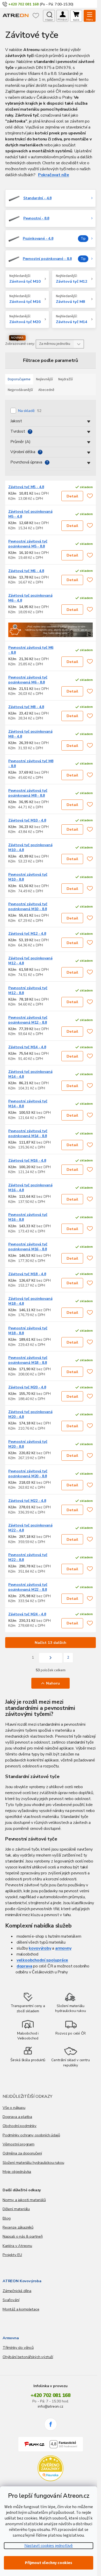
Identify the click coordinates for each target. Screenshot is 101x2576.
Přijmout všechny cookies (48, 2563)
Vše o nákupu (14, 2108)
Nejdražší (66, 379)
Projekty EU (12, 2255)
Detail (72, 496)
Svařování (11, 2300)
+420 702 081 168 (51, 2395)
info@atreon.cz (50, 2406)
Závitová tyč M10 (25, 281)
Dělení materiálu (16, 2209)
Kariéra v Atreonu (17, 2246)
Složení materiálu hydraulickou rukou (33, 2163)
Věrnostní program (19, 2144)
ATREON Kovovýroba (22, 2281)
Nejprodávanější (20, 390)
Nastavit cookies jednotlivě (49, 2546)
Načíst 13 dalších (51, 1643)
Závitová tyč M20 (25, 322)
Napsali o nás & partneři (23, 2236)
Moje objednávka (17, 2172)
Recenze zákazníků (18, 2227)
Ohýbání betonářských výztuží (28, 2357)
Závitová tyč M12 (72, 281)
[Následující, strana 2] (51, 1658)
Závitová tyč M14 (72, 322)
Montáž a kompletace (21, 2309)
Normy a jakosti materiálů (24, 2200)
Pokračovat (49, 175)
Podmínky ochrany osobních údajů (31, 2135)
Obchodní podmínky (20, 2126)
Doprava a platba (17, 2117)
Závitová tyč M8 (70, 302)
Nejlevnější (44, 379)
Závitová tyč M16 (25, 302)
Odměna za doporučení (22, 2153)
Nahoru (53, 1683)
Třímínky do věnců (18, 2347)
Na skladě (30, 411)
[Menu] (90, 16)
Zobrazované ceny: (20, 344)
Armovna (11, 2338)
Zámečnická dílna (17, 2291)
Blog (7, 2218)
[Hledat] (49, 16)
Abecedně (46, 390)
